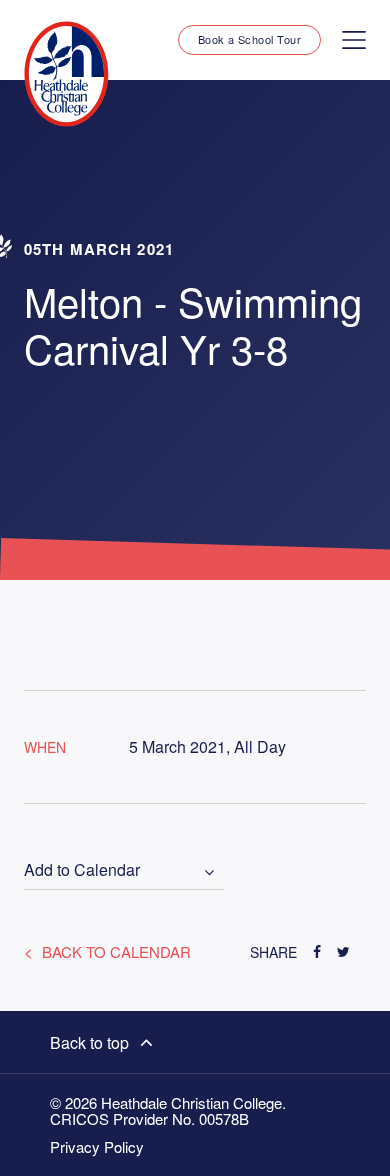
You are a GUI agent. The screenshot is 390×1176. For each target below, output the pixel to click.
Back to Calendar (114, 951)
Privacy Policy (97, 1147)
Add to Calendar (82, 870)
